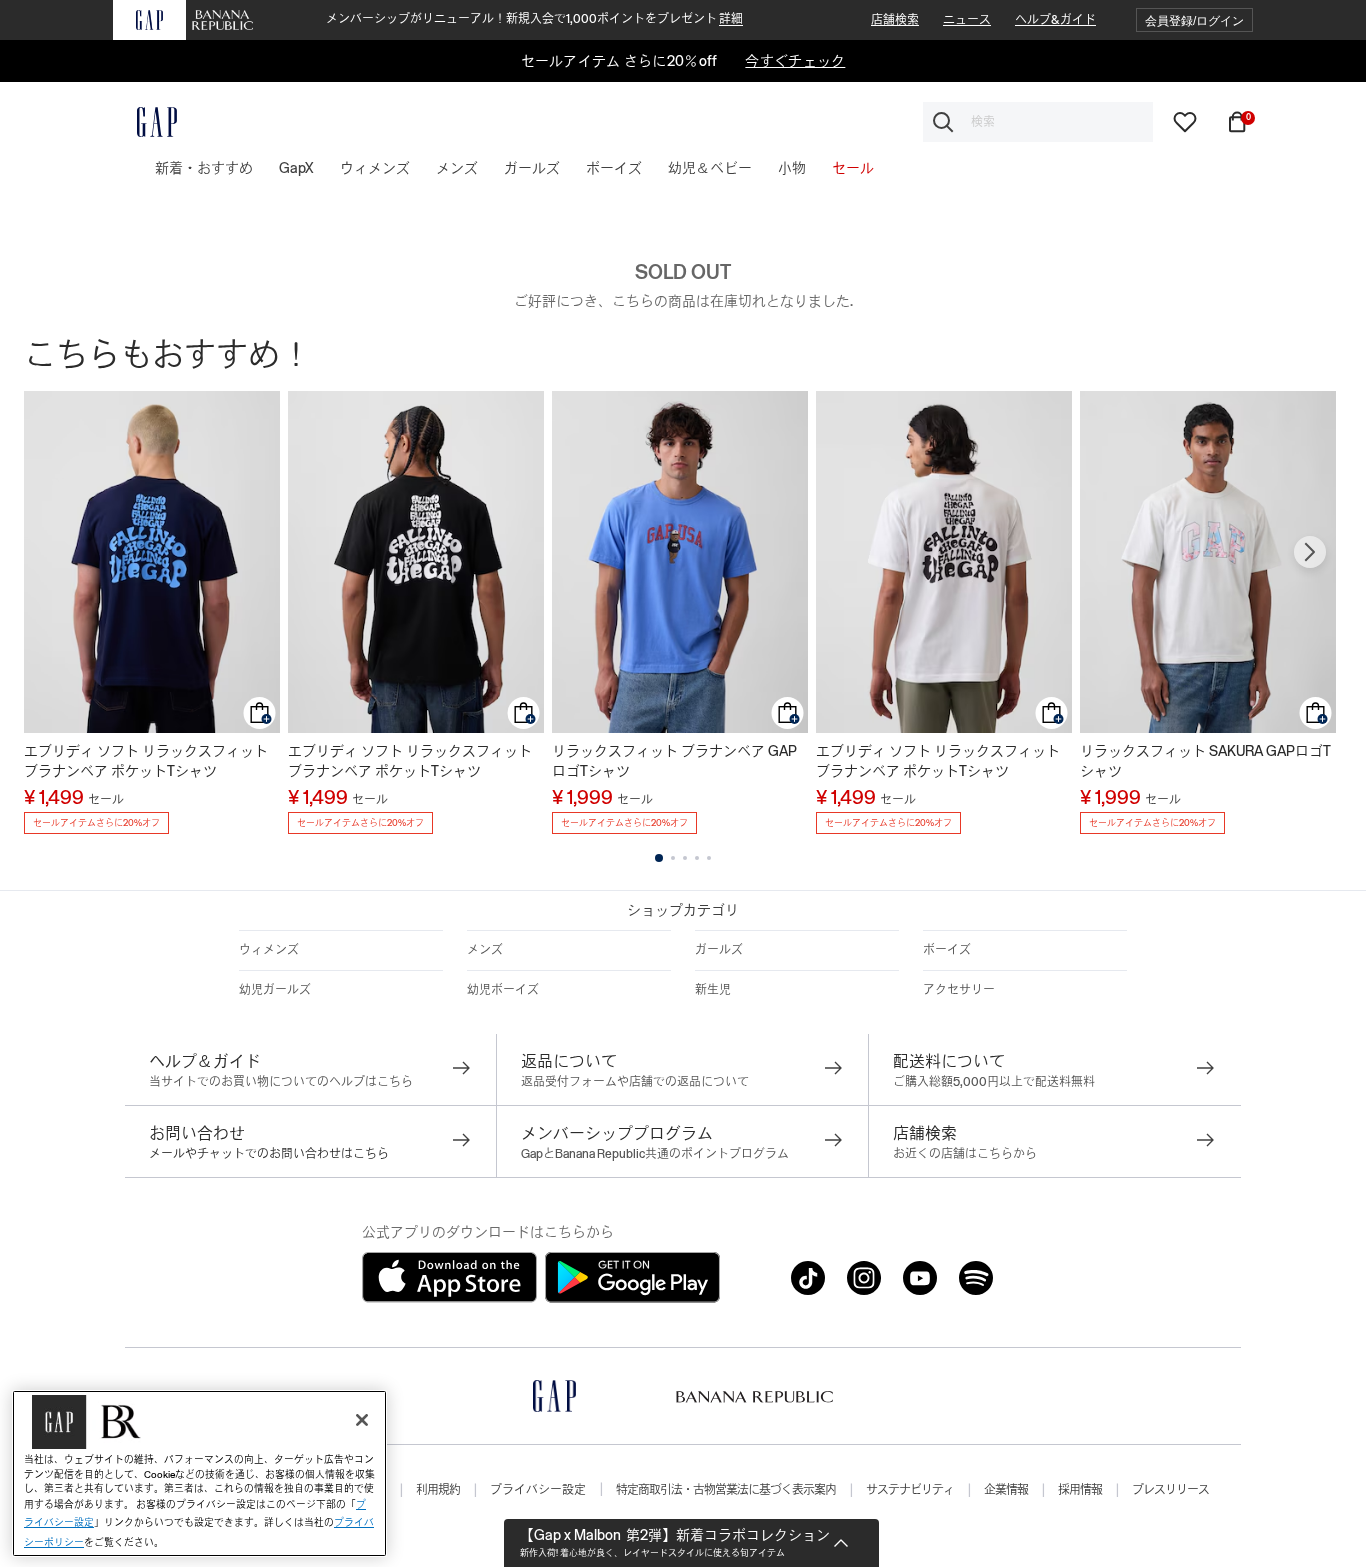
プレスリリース (1170, 1490)
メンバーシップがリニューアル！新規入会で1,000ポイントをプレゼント (534, 19)
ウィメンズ (269, 950)
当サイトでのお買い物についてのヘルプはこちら (281, 1082)
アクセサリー (959, 990)
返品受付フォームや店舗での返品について (635, 1082)
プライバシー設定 (538, 1490)
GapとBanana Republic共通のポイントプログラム (655, 1154)
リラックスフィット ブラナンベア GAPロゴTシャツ (674, 761)
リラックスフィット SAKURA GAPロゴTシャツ (1205, 761)
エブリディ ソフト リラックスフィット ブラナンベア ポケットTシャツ (146, 761)
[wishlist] (1185, 121)
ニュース (967, 20)
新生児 (713, 990)
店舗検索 (895, 20)
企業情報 (1006, 1490)
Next (1310, 552)
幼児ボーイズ (503, 990)
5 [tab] (709, 858)
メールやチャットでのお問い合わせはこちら (269, 1154)
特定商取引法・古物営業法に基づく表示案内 (726, 1490)
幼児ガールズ (275, 990)
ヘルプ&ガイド (1055, 20)
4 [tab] (697, 858)
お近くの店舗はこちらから (965, 1154)
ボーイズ (947, 950)
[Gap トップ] (145, 122)
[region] (199, 1473)
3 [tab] (685, 858)
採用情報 (1080, 1490)
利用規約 (438, 1490)
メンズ (485, 950)
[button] (1194, 20)
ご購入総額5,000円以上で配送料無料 (994, 1082)
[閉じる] (362, 1420)
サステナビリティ (910, 1490)
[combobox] (1038, 122)
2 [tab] (673, 858)
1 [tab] (659, 858)
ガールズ (719, 950)
